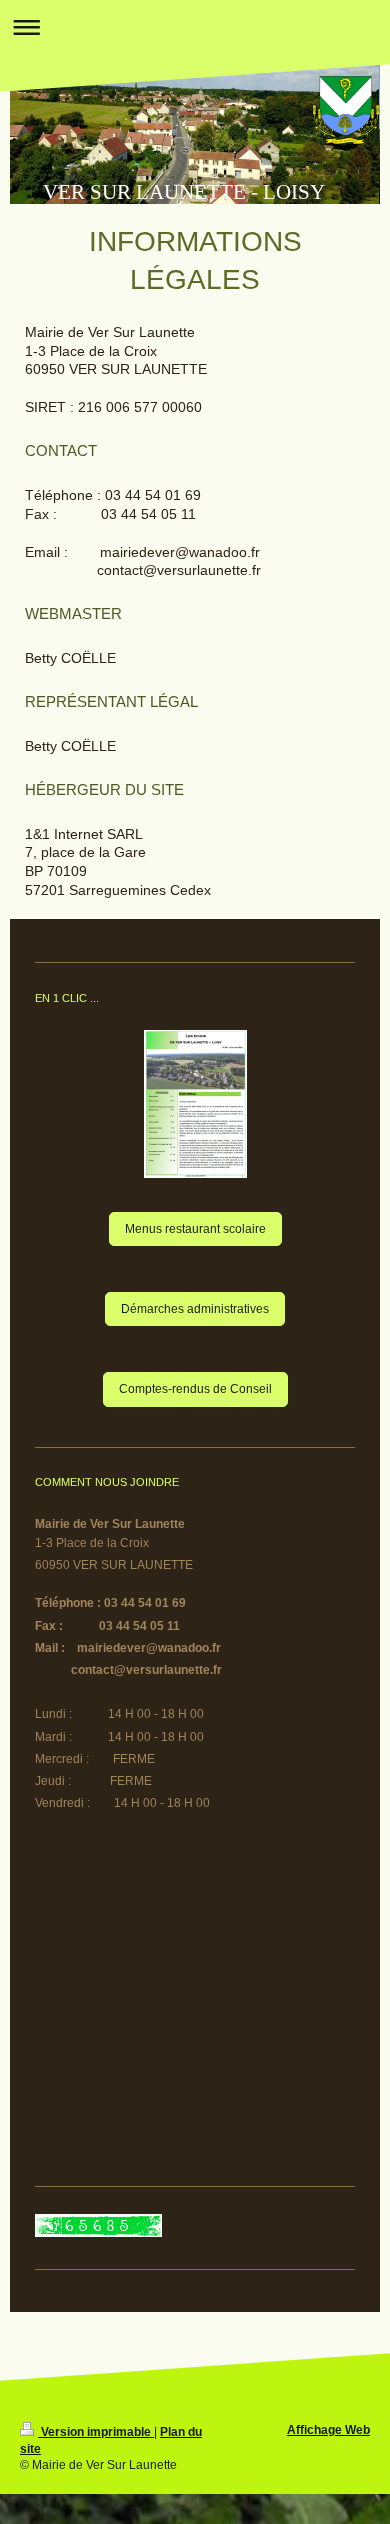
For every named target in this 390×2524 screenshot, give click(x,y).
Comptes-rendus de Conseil (195, 1389)
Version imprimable (96, 2432)
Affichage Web (328, 2430)
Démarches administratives (195, 1309)
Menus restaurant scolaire (195, 1229)
